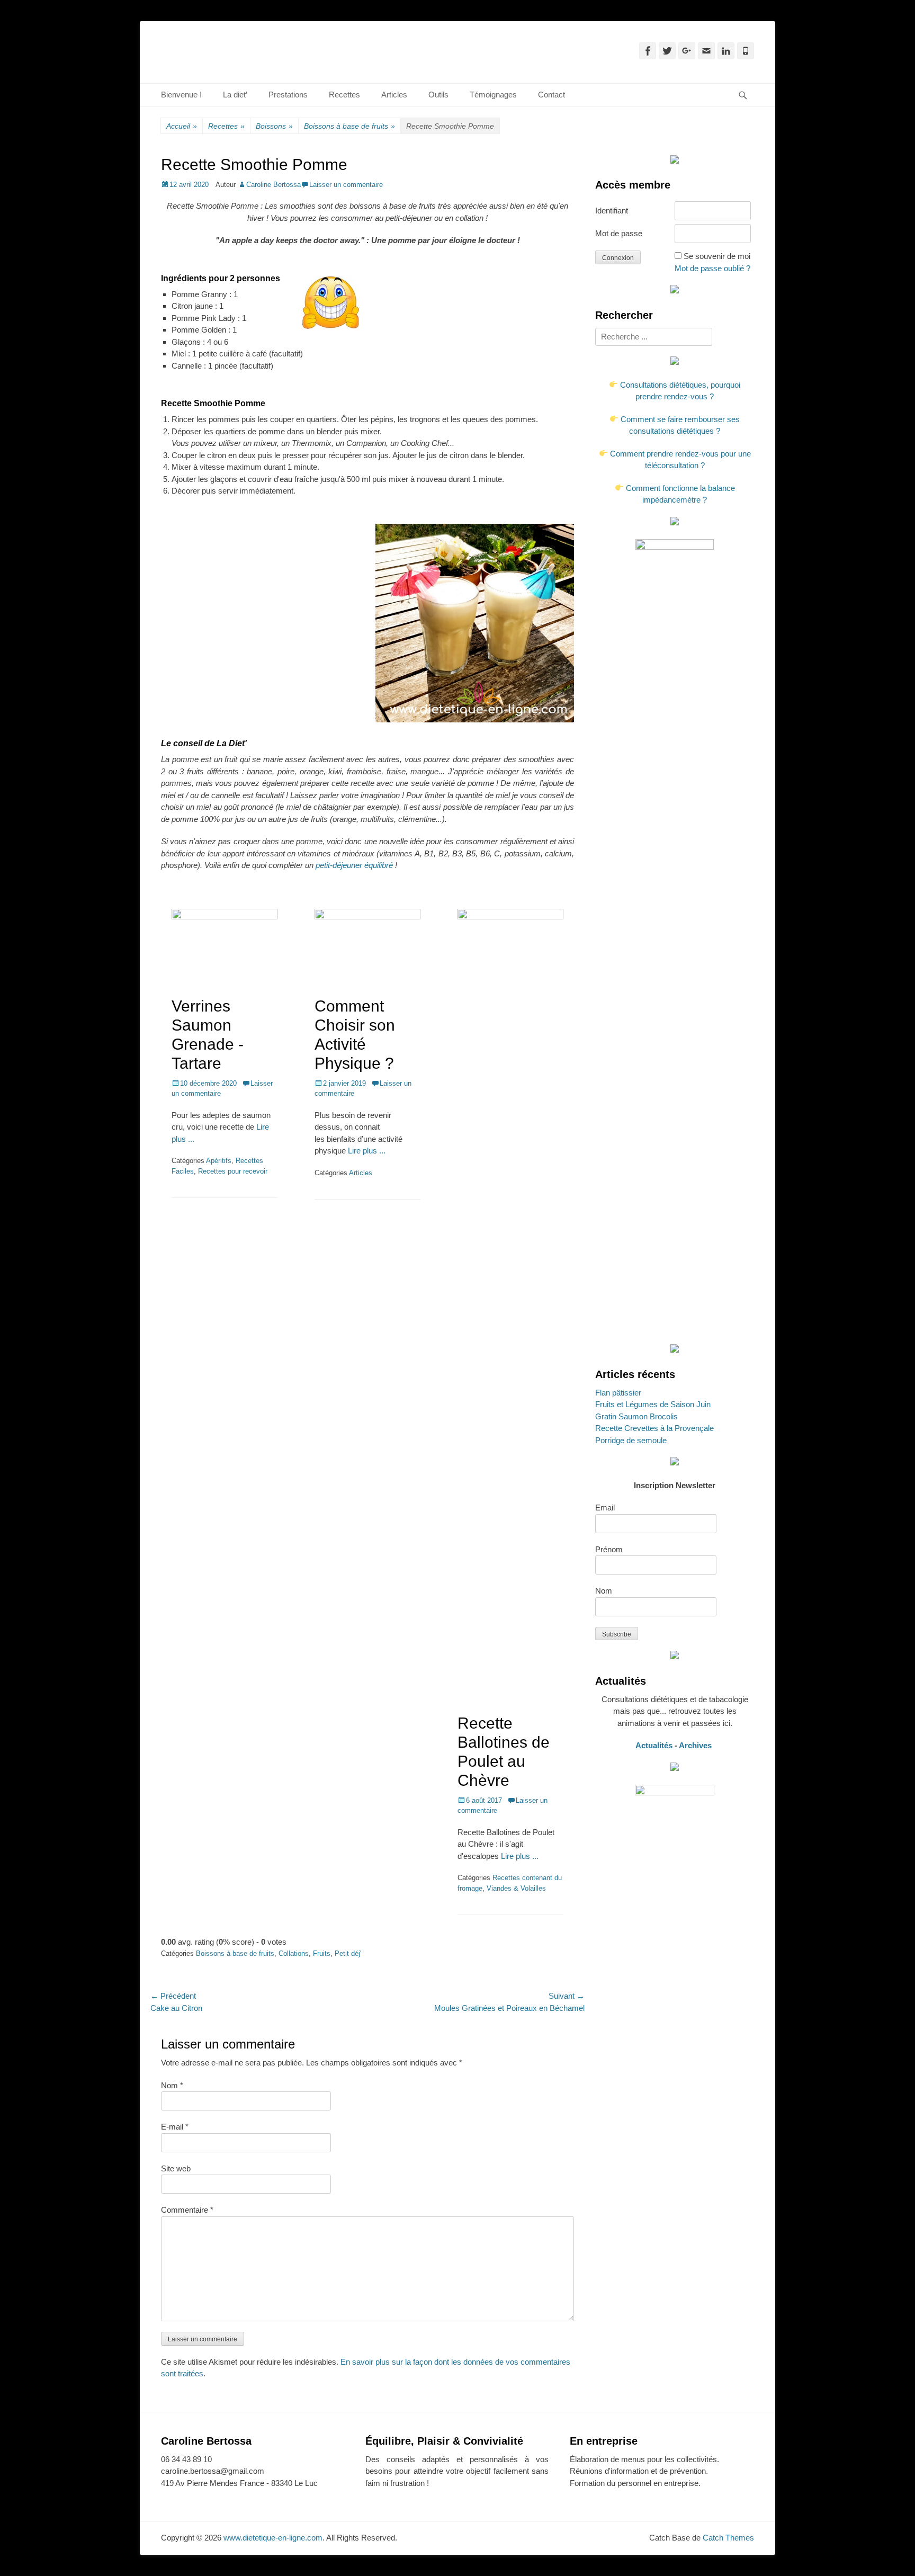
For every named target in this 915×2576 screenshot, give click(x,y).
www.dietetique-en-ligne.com (273, 2538)
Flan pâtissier (618, 1393)
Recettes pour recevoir (233, 1171)
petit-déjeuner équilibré (354, 865)
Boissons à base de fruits (349, 126)
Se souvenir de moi (717, 256)
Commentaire (187, 2210)
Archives (696, 1745)
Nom (172, 2085)
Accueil (182, 126)
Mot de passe (619, 233)
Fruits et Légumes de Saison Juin (653, 1404)
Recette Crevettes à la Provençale (654, 1428)
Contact (551, 95)
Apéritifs (219, 1161)
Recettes (344, 95)
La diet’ (235, 95)
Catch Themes (728, 2538)
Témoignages (493, 95)
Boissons (274, 126)
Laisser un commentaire (346, 185)
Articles (394, 95)
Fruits (322, 1953)
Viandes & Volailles (516, 1888)
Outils (438, 95)
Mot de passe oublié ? (712, 268)
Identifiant (612, 211)
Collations (294, 1953)
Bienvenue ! (181, 95)
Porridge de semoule (631, 1440)
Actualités (654, 1745)
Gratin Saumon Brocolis (636, 1416)
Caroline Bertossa (273, 185)
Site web (176, 2168)
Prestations (288, 95)
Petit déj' (348, 1953)
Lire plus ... (367, 1151)
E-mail (175, 2127)
